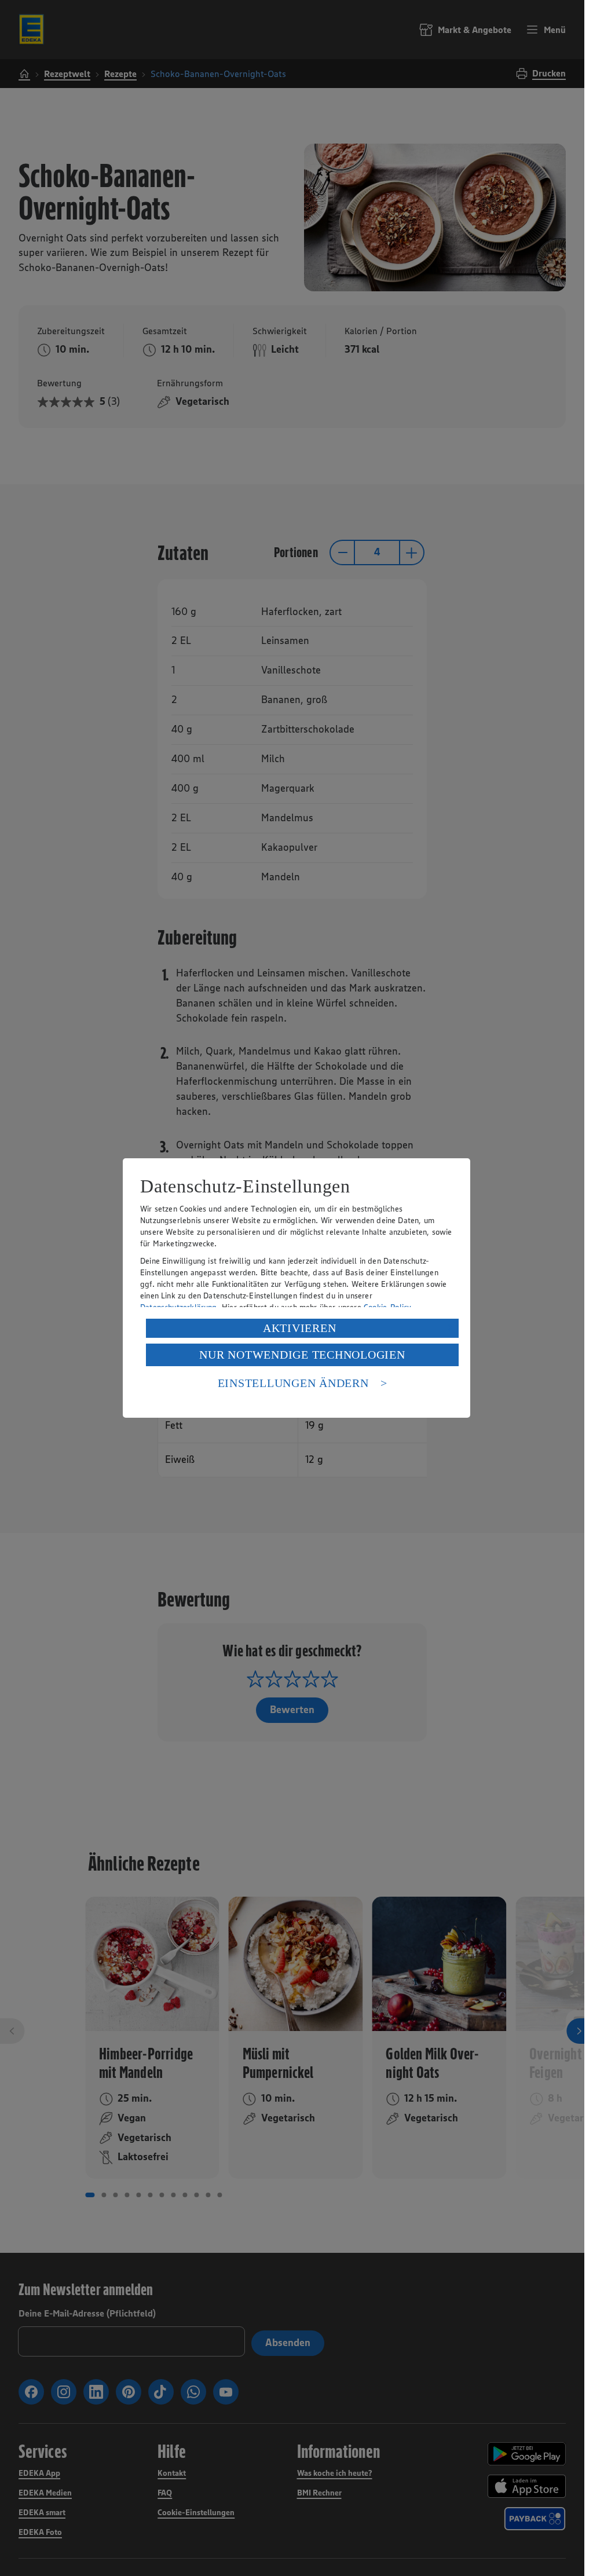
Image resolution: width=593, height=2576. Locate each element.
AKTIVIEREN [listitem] (300, 1328)
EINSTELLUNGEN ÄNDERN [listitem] (293, 1383)
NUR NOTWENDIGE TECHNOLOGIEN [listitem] (302, 1355)
